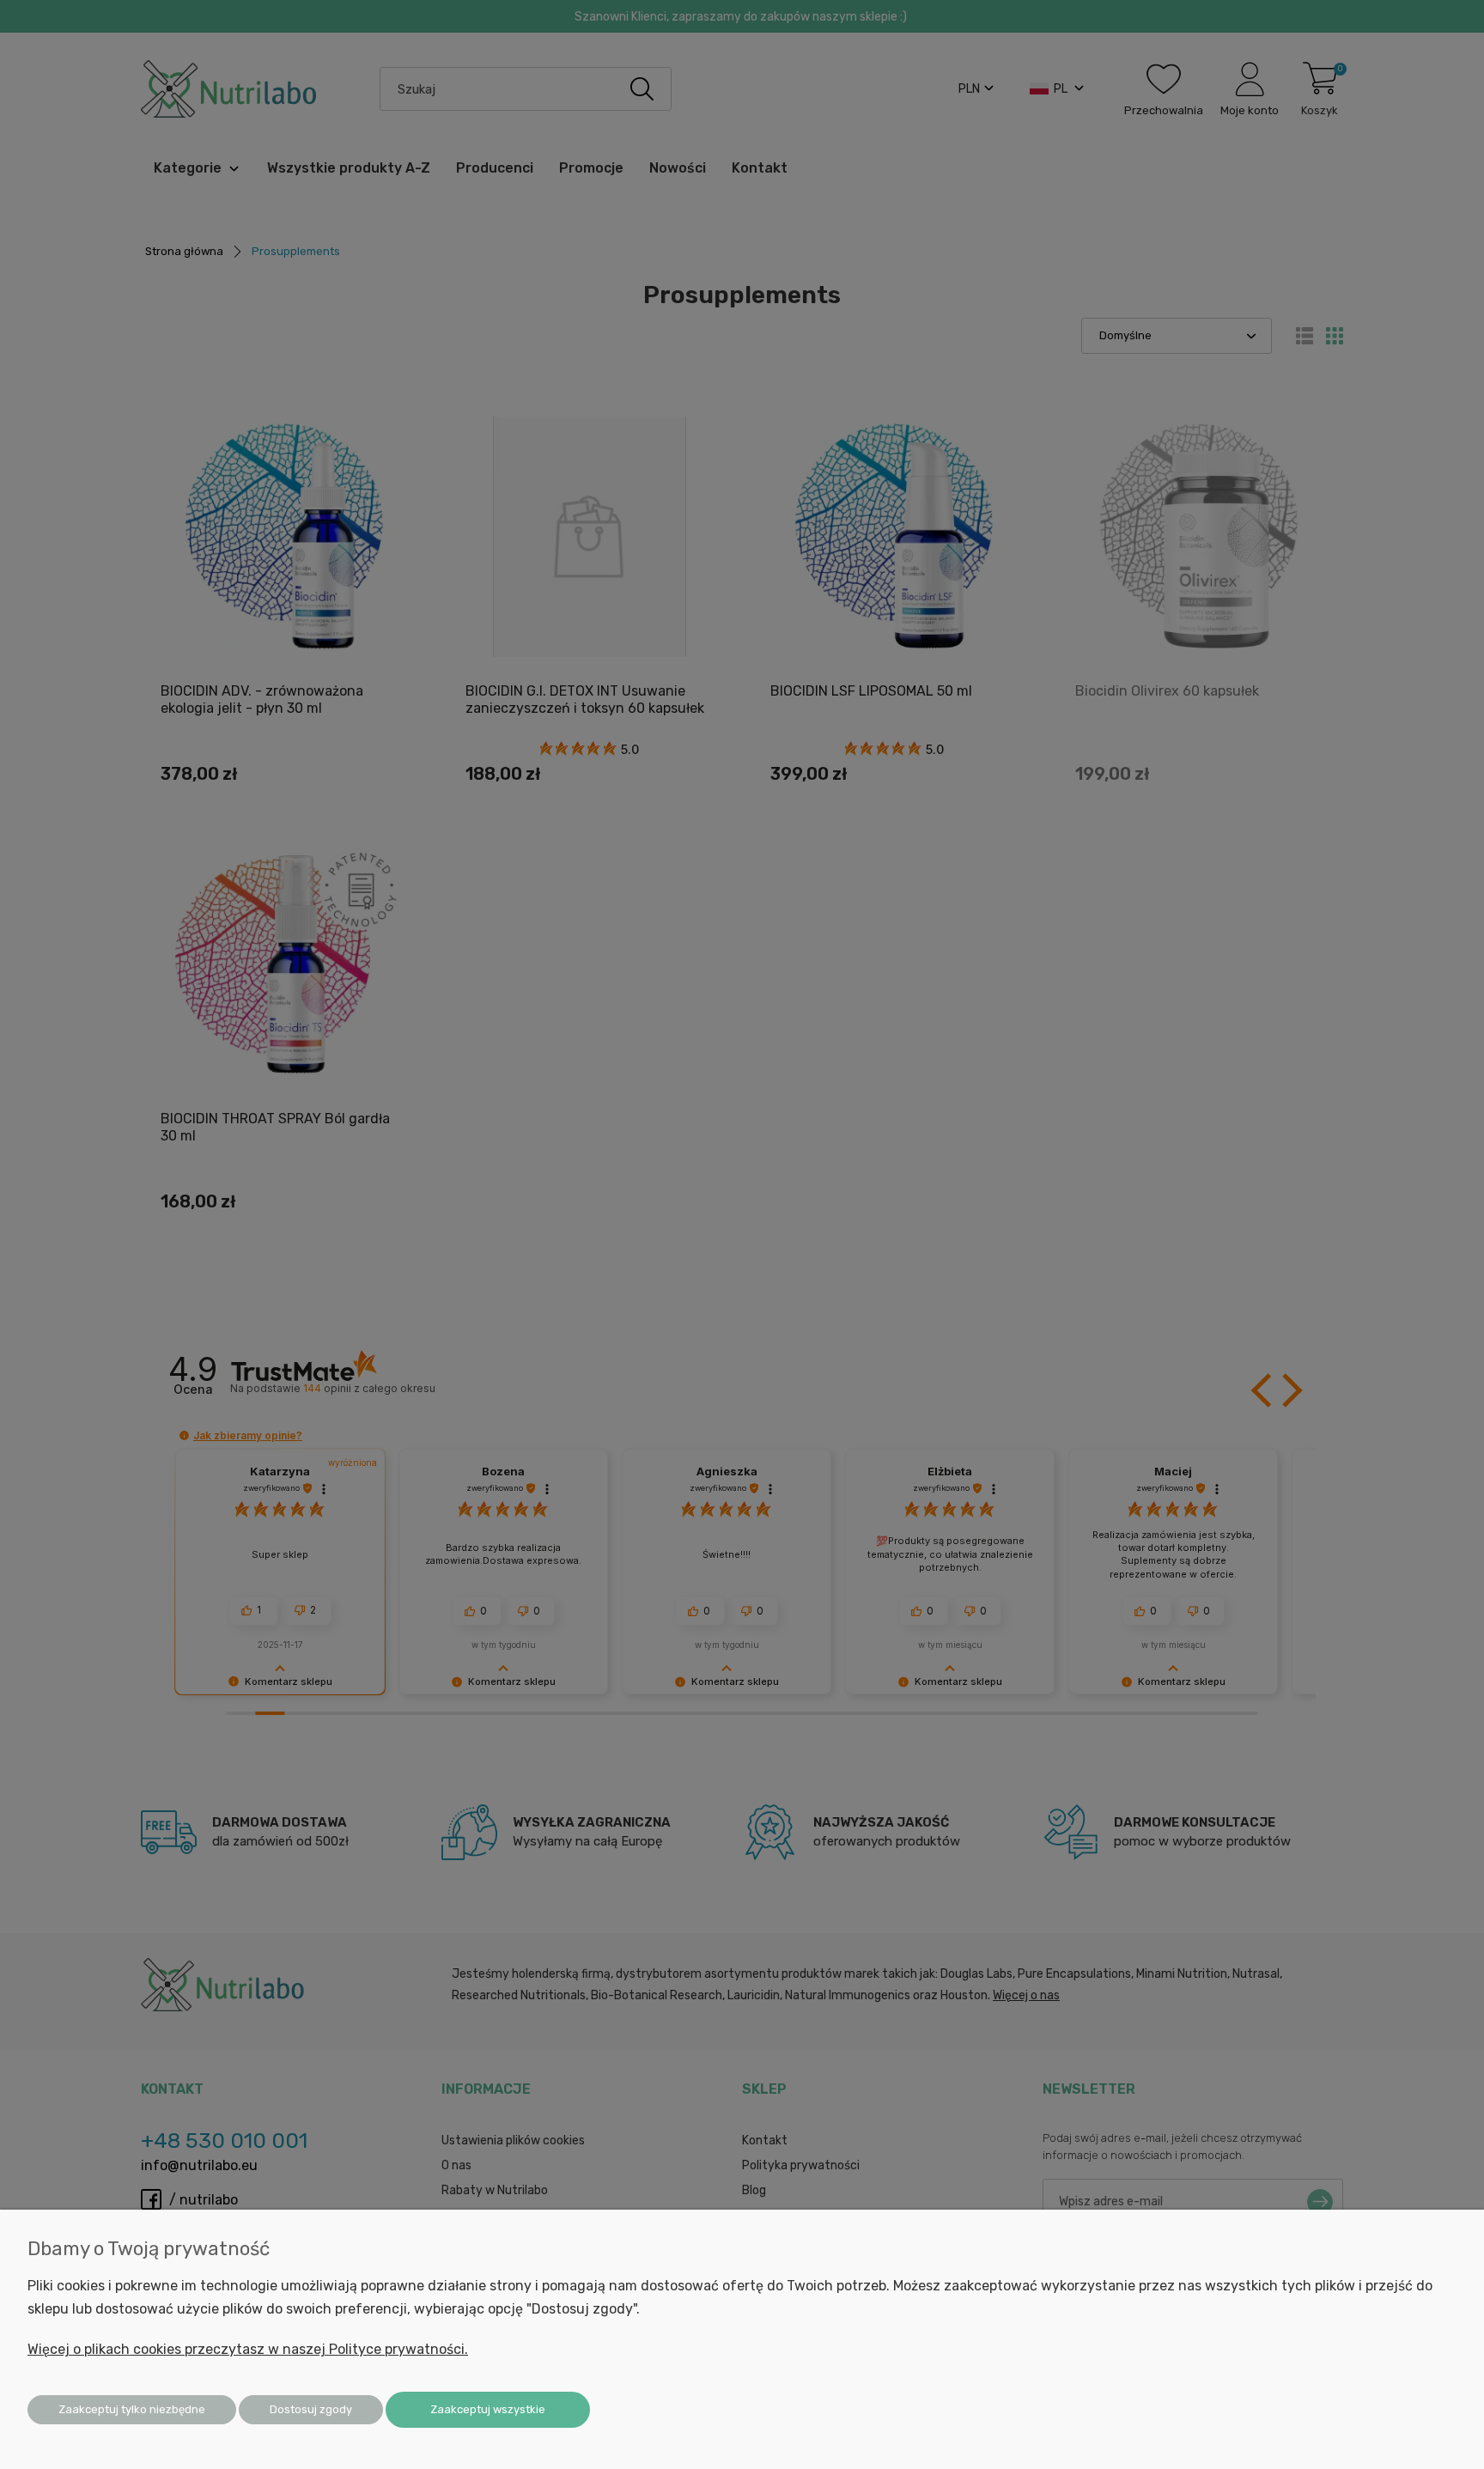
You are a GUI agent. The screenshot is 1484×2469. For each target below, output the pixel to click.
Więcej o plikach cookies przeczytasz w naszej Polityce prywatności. (248, 2349)
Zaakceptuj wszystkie (488, 2409)
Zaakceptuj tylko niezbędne (132, 2409)
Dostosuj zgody (311, 2409)
